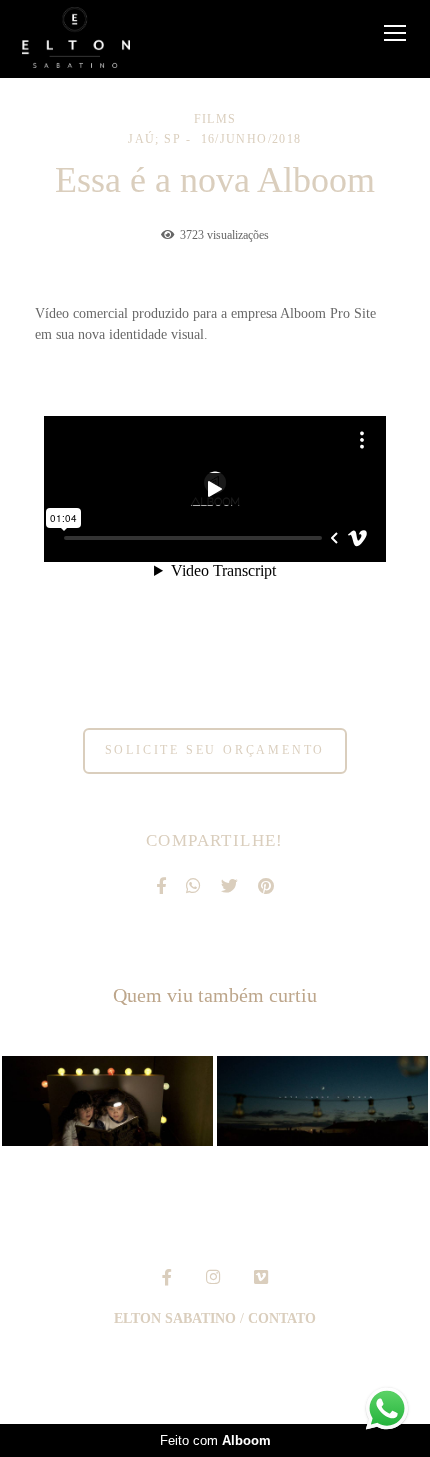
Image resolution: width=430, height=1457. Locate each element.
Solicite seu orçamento (215, 750)
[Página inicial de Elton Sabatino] (76, 39)
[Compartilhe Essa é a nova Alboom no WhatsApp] (193, 887)
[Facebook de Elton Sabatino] (167, 1277)
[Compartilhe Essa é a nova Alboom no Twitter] (229, 887)
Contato (282, 1319)
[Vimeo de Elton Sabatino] (261, 1277)
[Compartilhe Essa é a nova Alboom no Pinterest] (266, 887)
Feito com (215, 1440)
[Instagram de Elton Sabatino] (213, 1277)
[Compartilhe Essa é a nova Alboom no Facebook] (161, 887)
